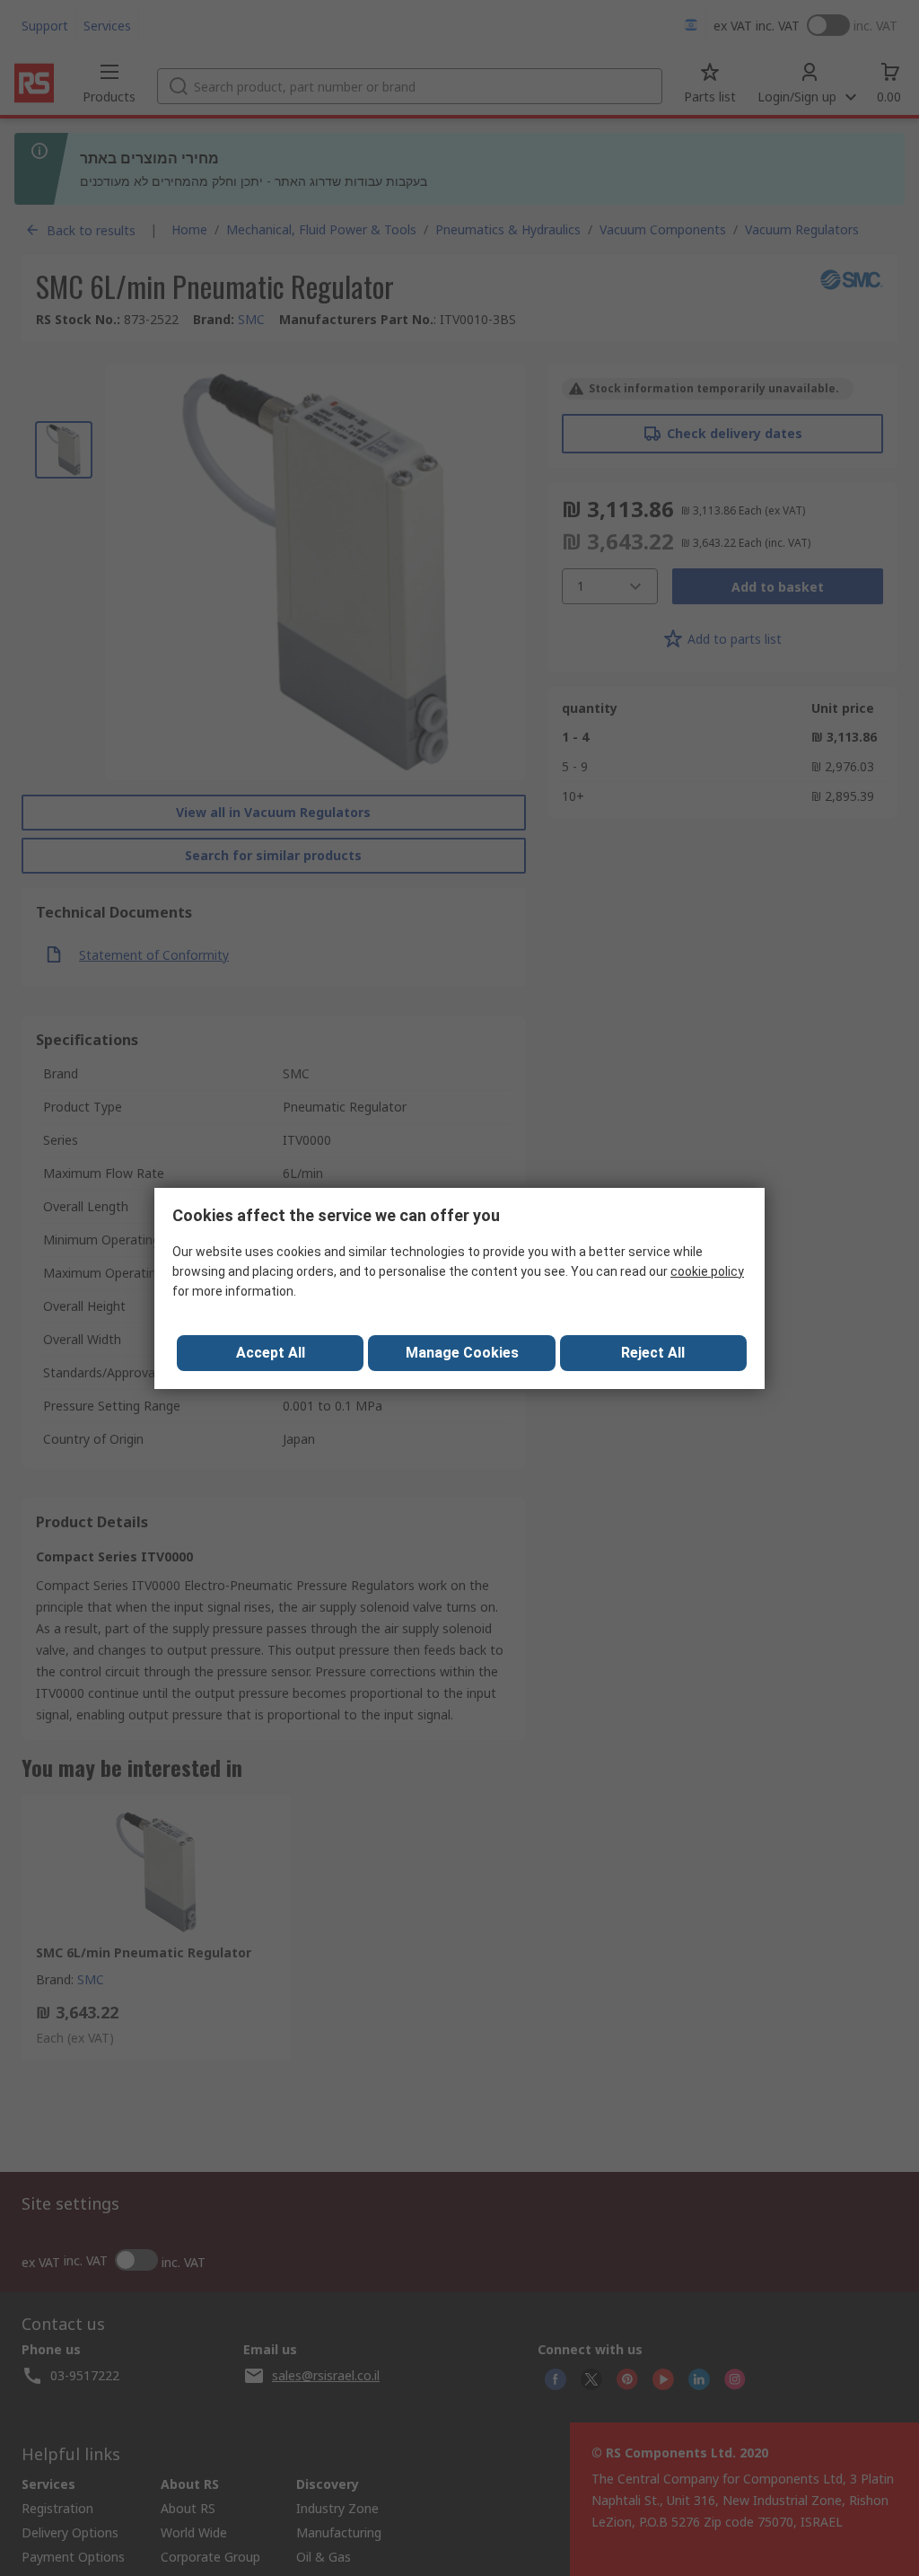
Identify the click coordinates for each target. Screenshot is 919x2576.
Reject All (653, 1353)
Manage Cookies (462, 1353)
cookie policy (707, 1271)
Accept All (271, 1353)
